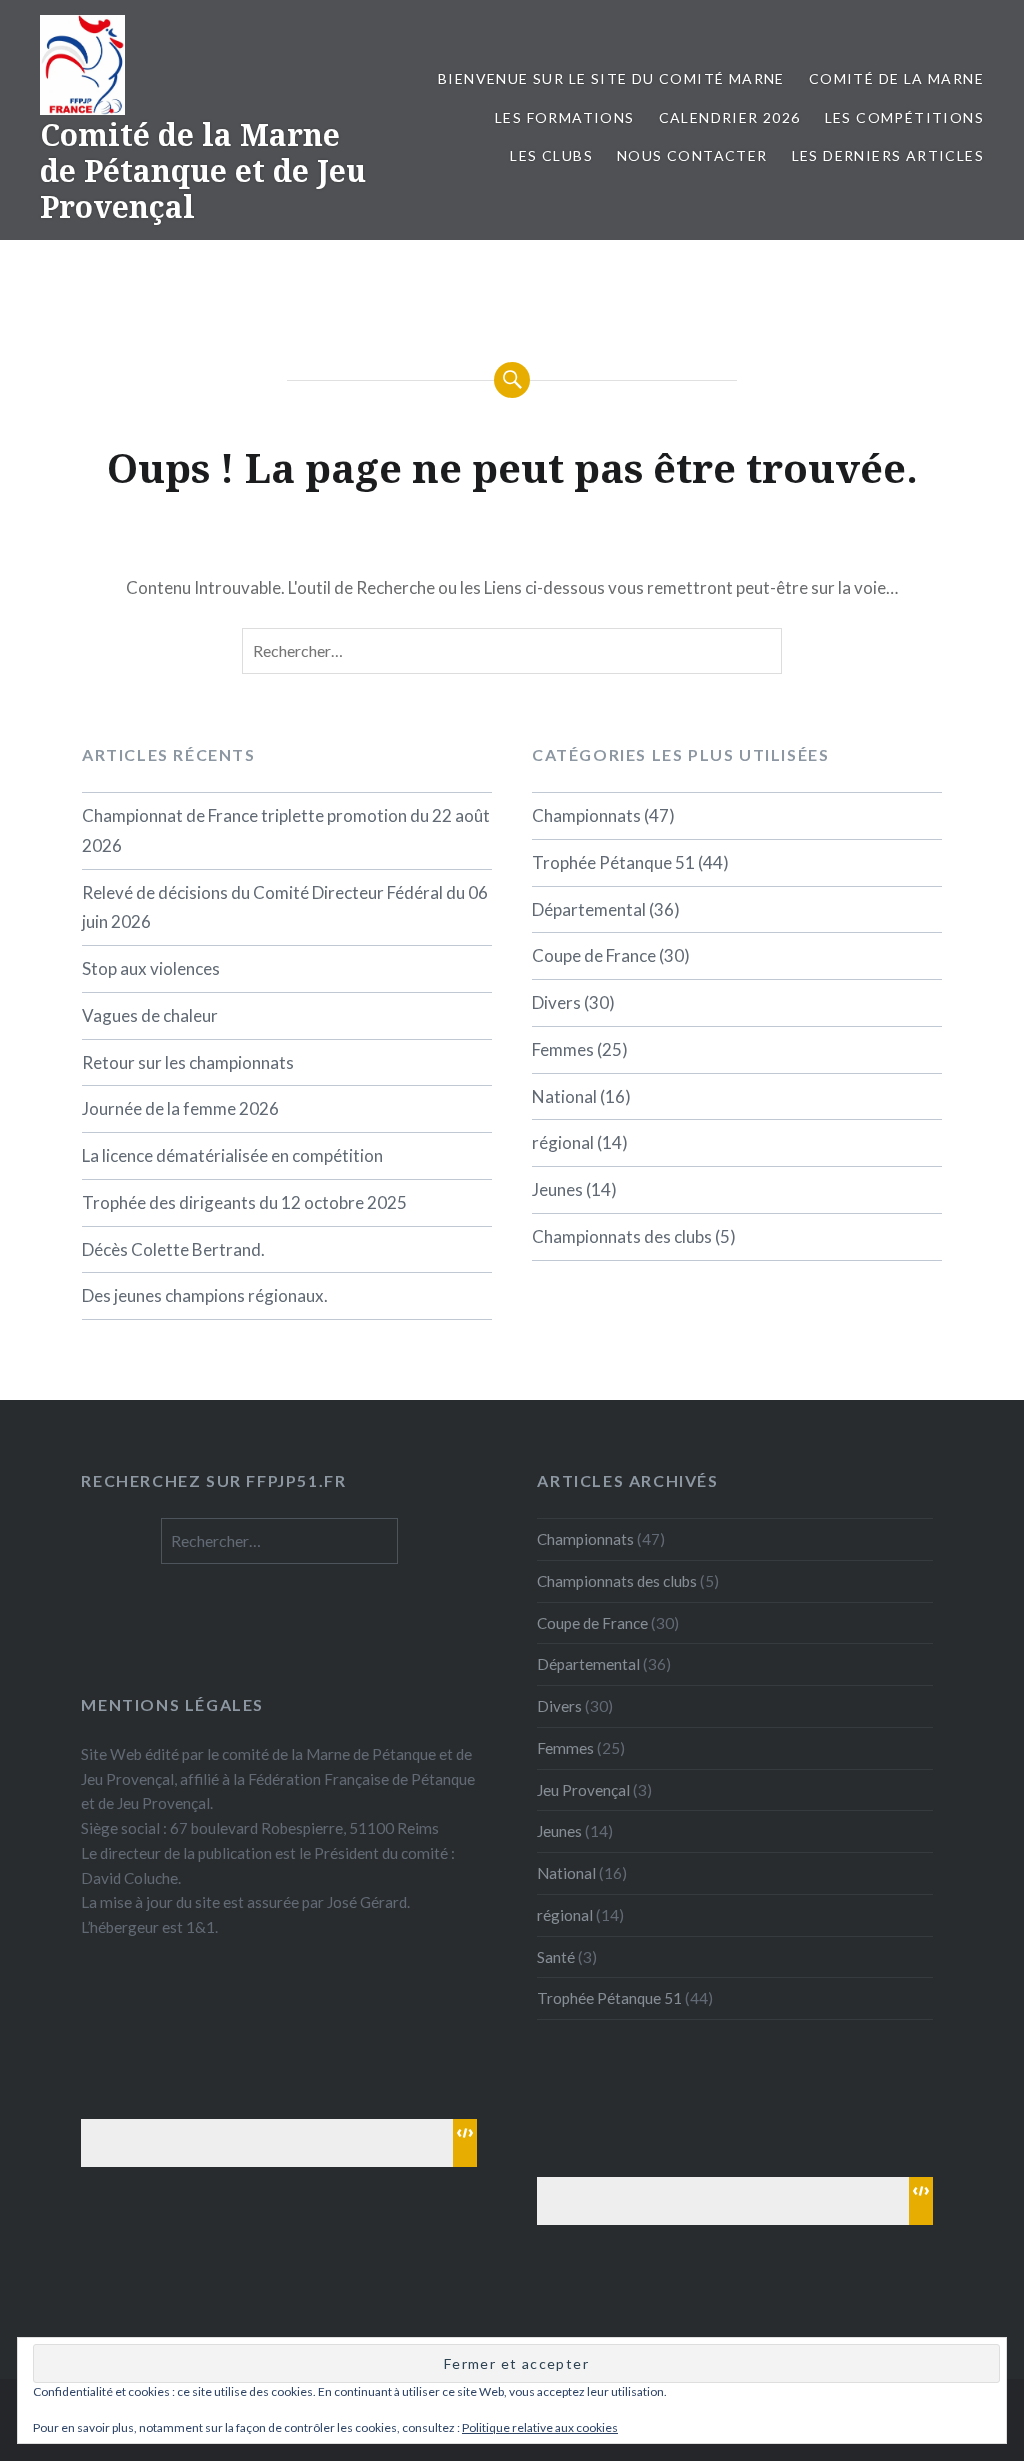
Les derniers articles (888, 155)
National (564, 1096)
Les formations (565, 117)
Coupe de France (594, 955)
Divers (556, 1002)
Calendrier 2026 (730, 117)
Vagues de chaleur (150, 1015)
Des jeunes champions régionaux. (205, 1295)
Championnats (586, 815)
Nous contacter (692, 155)
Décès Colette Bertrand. (173, 1249)
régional (563, 1142)
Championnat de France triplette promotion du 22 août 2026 (286, 830)
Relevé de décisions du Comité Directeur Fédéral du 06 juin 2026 (285, 907)
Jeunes (557, 1189)
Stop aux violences (151, 968)
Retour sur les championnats (188, 1062)
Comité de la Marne (896, 78)
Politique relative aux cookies (540, 2427)
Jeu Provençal (583, 1790)
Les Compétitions (904, 117)
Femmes (563, 1049)
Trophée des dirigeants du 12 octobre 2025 (244, 1202)
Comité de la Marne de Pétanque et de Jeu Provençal (203, 170)
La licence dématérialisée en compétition (232, 1155)
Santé (556, 1957)
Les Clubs (551, 155)
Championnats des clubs (622, 1236)
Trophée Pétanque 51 (613, 862)
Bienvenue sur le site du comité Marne (611, 78)
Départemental (589, 909)
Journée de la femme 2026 (180, 1108)
